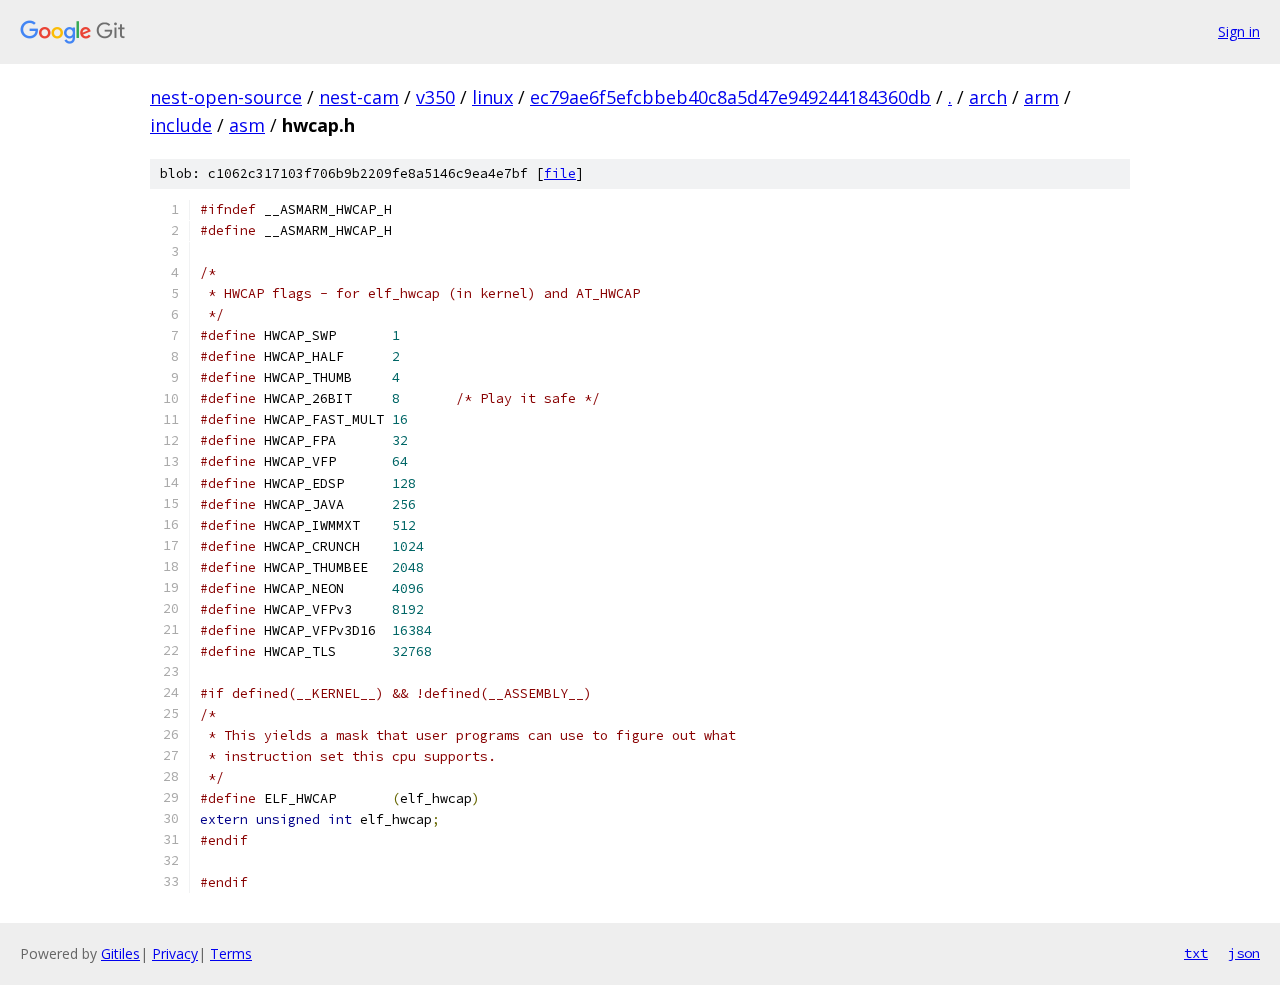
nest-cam (359, 97)
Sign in (1239, 31)
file (560, 173)
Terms (231, 953)
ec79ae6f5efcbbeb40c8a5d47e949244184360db (730, 97)
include (181, 125)
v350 (435, 97)
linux (492, 97)
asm (247, 125)
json (1244, 953)
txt (1196, 953)
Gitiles (120, 953)
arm (1041, 97)
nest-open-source (226, 97)
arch (988, 97)
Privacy (175, 953)
